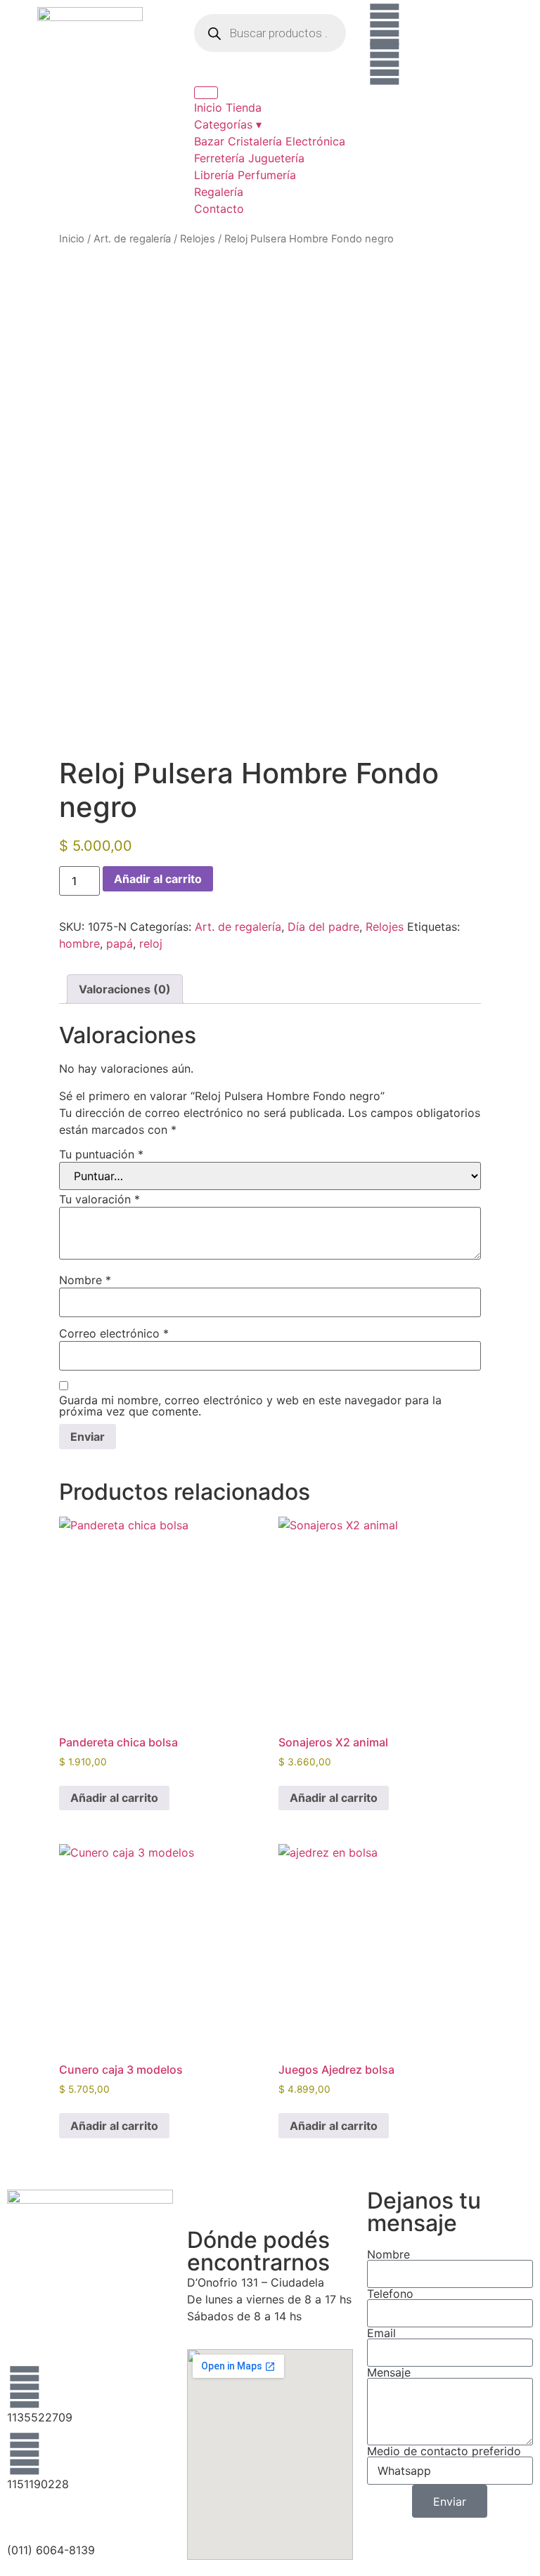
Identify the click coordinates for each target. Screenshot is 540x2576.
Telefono (390, 2294)
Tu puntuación (101, 1154)
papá (120, 943)
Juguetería (276, 158)
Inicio (208, 107)
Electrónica (315, 141)
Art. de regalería (132, 239)
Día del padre (323, 927)
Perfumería (267, 175)
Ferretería (219, 158)
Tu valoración (99, 1199)
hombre (79, 943)
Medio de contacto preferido (444, 2451)
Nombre (85, 1280)
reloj (151, 943)
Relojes (198, 239)
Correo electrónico (114, 1333)
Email (381, 2333)
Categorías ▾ (228, 124)
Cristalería (255, 141)
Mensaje (389, 2372)
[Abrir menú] (206, 93)
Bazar (209, 141)
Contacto (219, 209)
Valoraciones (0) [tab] (125, 989)
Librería (214, 175)
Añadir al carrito (158, 879)
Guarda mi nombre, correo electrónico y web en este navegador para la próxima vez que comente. (250, 1406)
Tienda (244, 107)
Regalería (219, 192)
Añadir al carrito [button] (114, 1798)
